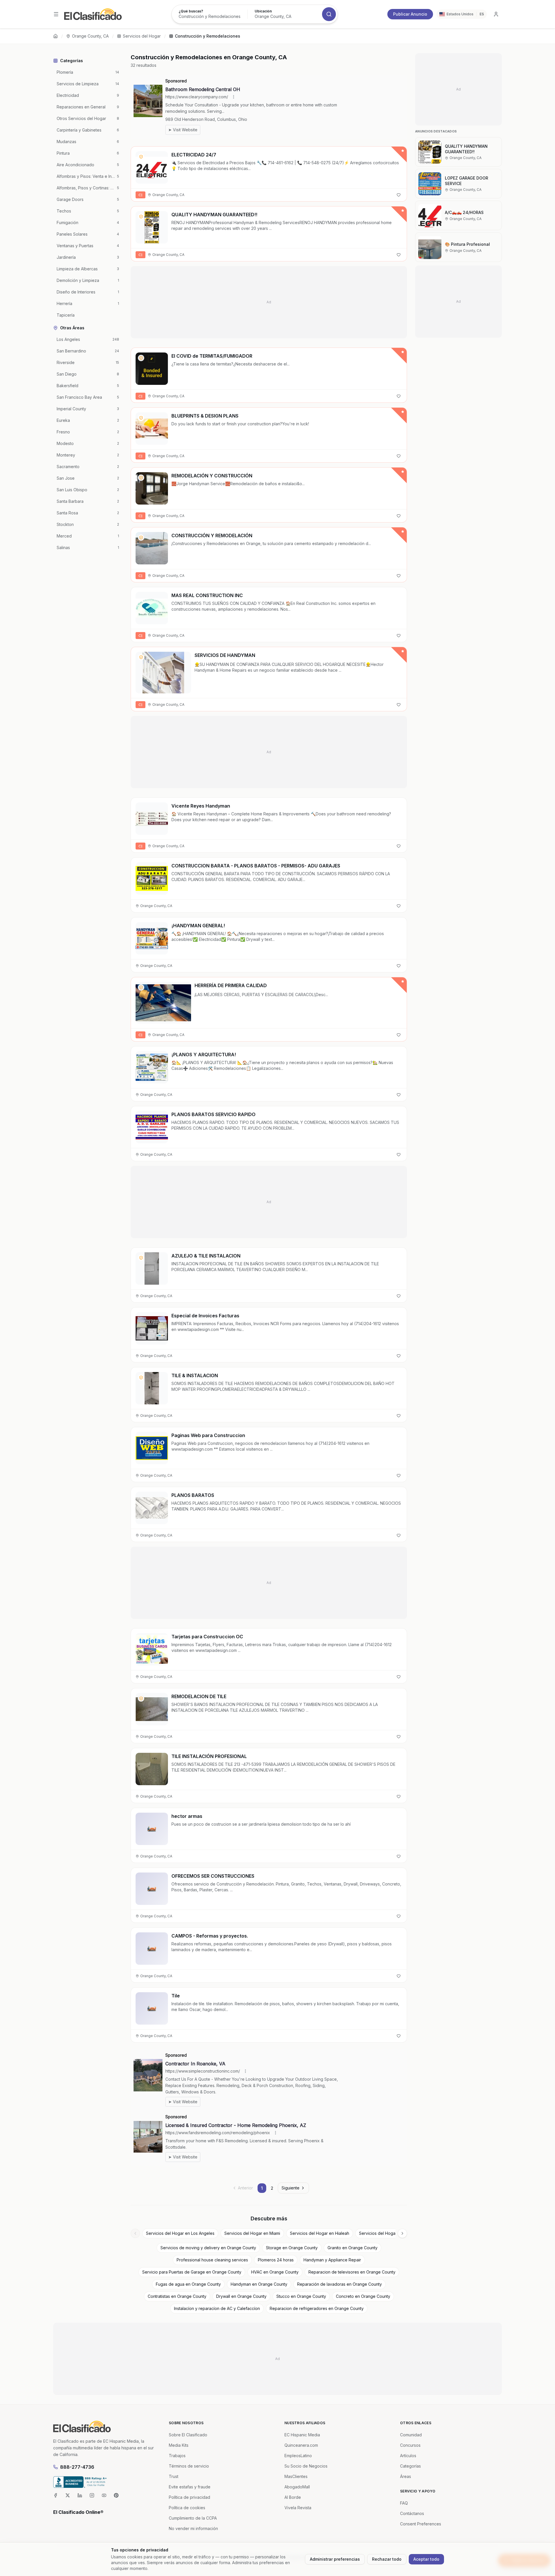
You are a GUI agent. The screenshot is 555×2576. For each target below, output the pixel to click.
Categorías (410, 2466)
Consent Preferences (421, 2524)
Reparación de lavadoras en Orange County (340, 2284)
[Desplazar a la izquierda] (135, 2233)
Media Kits (179, 2445)
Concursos (410, 2445)
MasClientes (296, 2476)
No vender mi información (193, 2528)
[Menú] (56, 14)
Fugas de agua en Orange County (188, 2284)
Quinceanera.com (301, 2445)
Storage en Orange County (292, 2248)
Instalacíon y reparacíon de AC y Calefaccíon (217, 2308)
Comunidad (411, 2435)
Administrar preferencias (335, 2559)
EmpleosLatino (298, 2456)
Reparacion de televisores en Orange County (352, 2272)
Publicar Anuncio (410, 14)
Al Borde (293, 2497)
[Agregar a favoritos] (399, 195)
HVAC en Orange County (275, 2272)
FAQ (404, 2503)
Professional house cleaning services (212, 2260)
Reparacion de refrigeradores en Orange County (317, 2308)
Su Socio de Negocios (306, 2466)
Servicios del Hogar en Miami (252, 2233)
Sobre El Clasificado (188, 2435)
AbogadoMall (297, 2487)
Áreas (406, 2476)
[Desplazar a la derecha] (402, 2233)
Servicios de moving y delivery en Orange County (208, 2248)
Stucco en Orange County (301, 2296)
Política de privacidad (189, 2497)
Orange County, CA (90, 36)
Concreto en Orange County (363, 2296)
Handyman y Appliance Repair (332, 2260)
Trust (174, 2476)
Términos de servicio (189, 2466)
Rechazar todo (387, 2559)
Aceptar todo (426, 2559)
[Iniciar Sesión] (496, 14)
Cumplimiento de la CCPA (193, 2518)
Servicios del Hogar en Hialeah (320, 2233)
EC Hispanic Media (302, 2435)
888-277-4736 (77, 2467)
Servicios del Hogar (142, 36)
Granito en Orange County (353, 2248)
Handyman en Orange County (259, 2284)
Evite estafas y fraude (190, 2487)
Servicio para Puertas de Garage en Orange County (192, 2272)
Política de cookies (187, 2508)
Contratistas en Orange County (177, 2296)
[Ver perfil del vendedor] (141, 157)
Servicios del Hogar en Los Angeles (180, 2233)
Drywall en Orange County (241, 2296)
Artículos (408, 2456)
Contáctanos (412, 2513)
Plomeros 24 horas (276, 2260)
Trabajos (177, 2456)
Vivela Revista (298, 2508)
